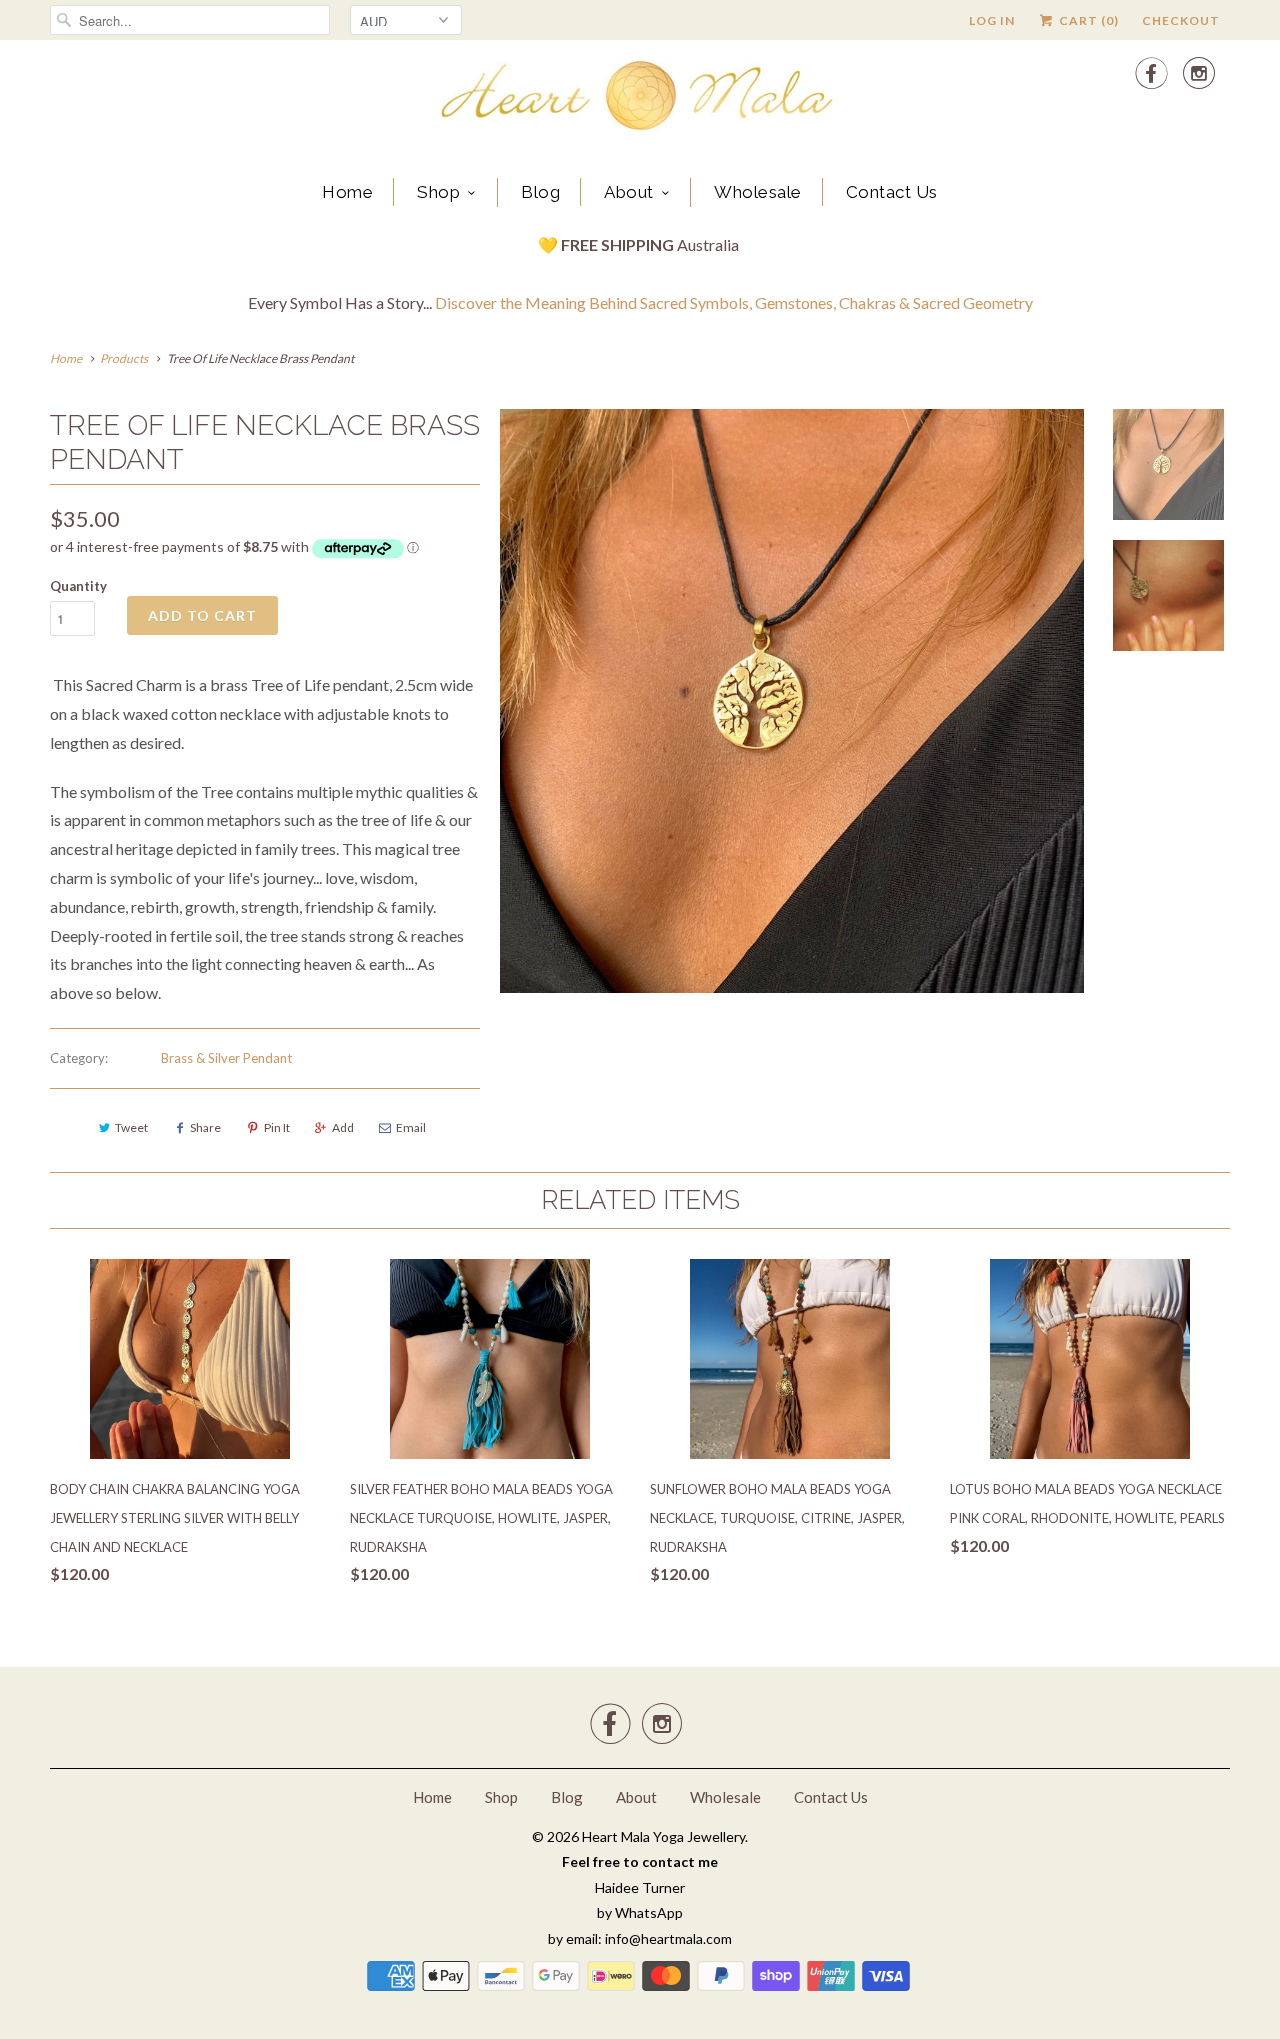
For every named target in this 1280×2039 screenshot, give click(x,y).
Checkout (1181, 20)
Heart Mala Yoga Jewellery (663, 1836)
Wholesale (758, 192)
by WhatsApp (640, 1912)
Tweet (131, 1127)
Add (343, 1127)
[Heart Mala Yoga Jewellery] (640, 99)
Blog (540, 192)
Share (205, 1127)
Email (411, 1127)
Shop (438, 192)
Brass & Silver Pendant (226, 1058)
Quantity (78, 586)
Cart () (1087, 20)
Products (124, 358)
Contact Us (892, 192)
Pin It (277, 1127)
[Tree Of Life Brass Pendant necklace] (792, 692)
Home (347, 192)
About (629, 192)
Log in (992, 20)
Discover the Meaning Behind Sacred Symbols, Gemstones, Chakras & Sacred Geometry (734, 302)
